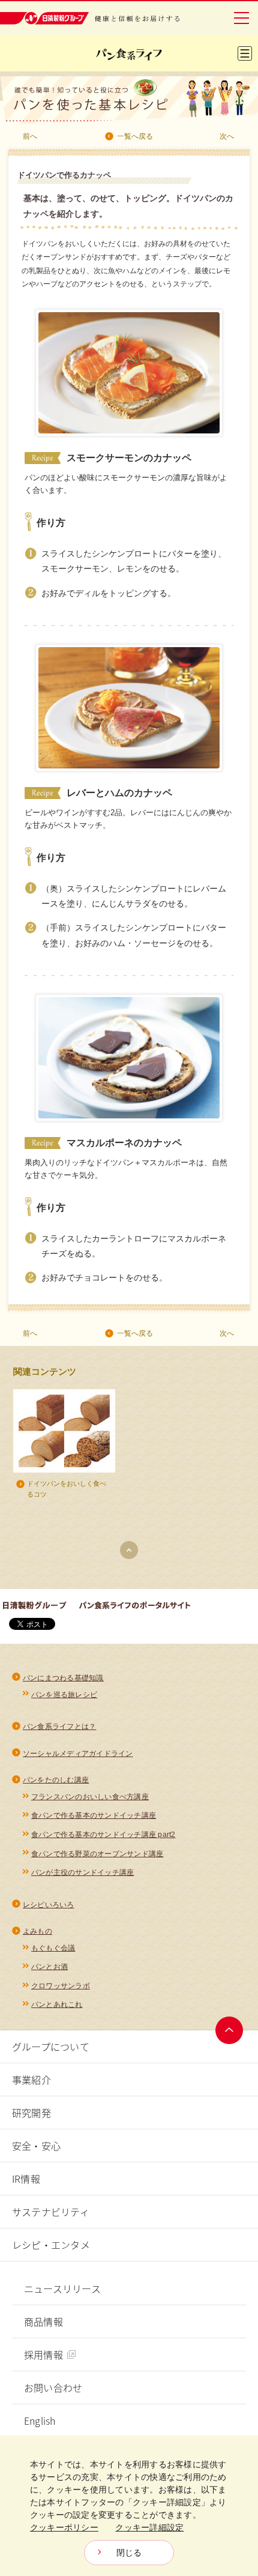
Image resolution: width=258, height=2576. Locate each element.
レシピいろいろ (49, 1905)
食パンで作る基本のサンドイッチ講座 (94, 1815)
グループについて (51, 2047)
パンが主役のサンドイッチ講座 (82, 1872)
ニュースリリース (62, 2288)
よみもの (37, 1931)
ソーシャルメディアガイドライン (78, 1754)
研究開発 (31, 2113)
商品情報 (43, 2321)
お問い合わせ (53, 2387)
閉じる (129, 2553)
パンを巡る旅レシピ (64, 1695)
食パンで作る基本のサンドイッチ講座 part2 (103, 1835)
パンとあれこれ (57, 2004)
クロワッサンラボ (61, 1986)
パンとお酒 (49, 1967)
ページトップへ (229, 2030)
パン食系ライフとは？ (59, 1727)
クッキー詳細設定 (149, 2527)
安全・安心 (36, 2146)
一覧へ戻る (135, 136)
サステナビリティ (51, 2212)
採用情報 (43, 2354)
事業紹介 (31, 2080)
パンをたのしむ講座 (56, 1780)
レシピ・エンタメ (51, 2245)
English (40, 2421)
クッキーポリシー (64, 2527)
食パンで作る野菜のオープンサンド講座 (97, 1854)
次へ (227, 136)
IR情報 (26, 2179)
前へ (30, 136)
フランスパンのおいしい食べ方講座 (90, 1797)
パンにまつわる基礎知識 (63, 1678)
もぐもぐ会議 (53, 1948)
